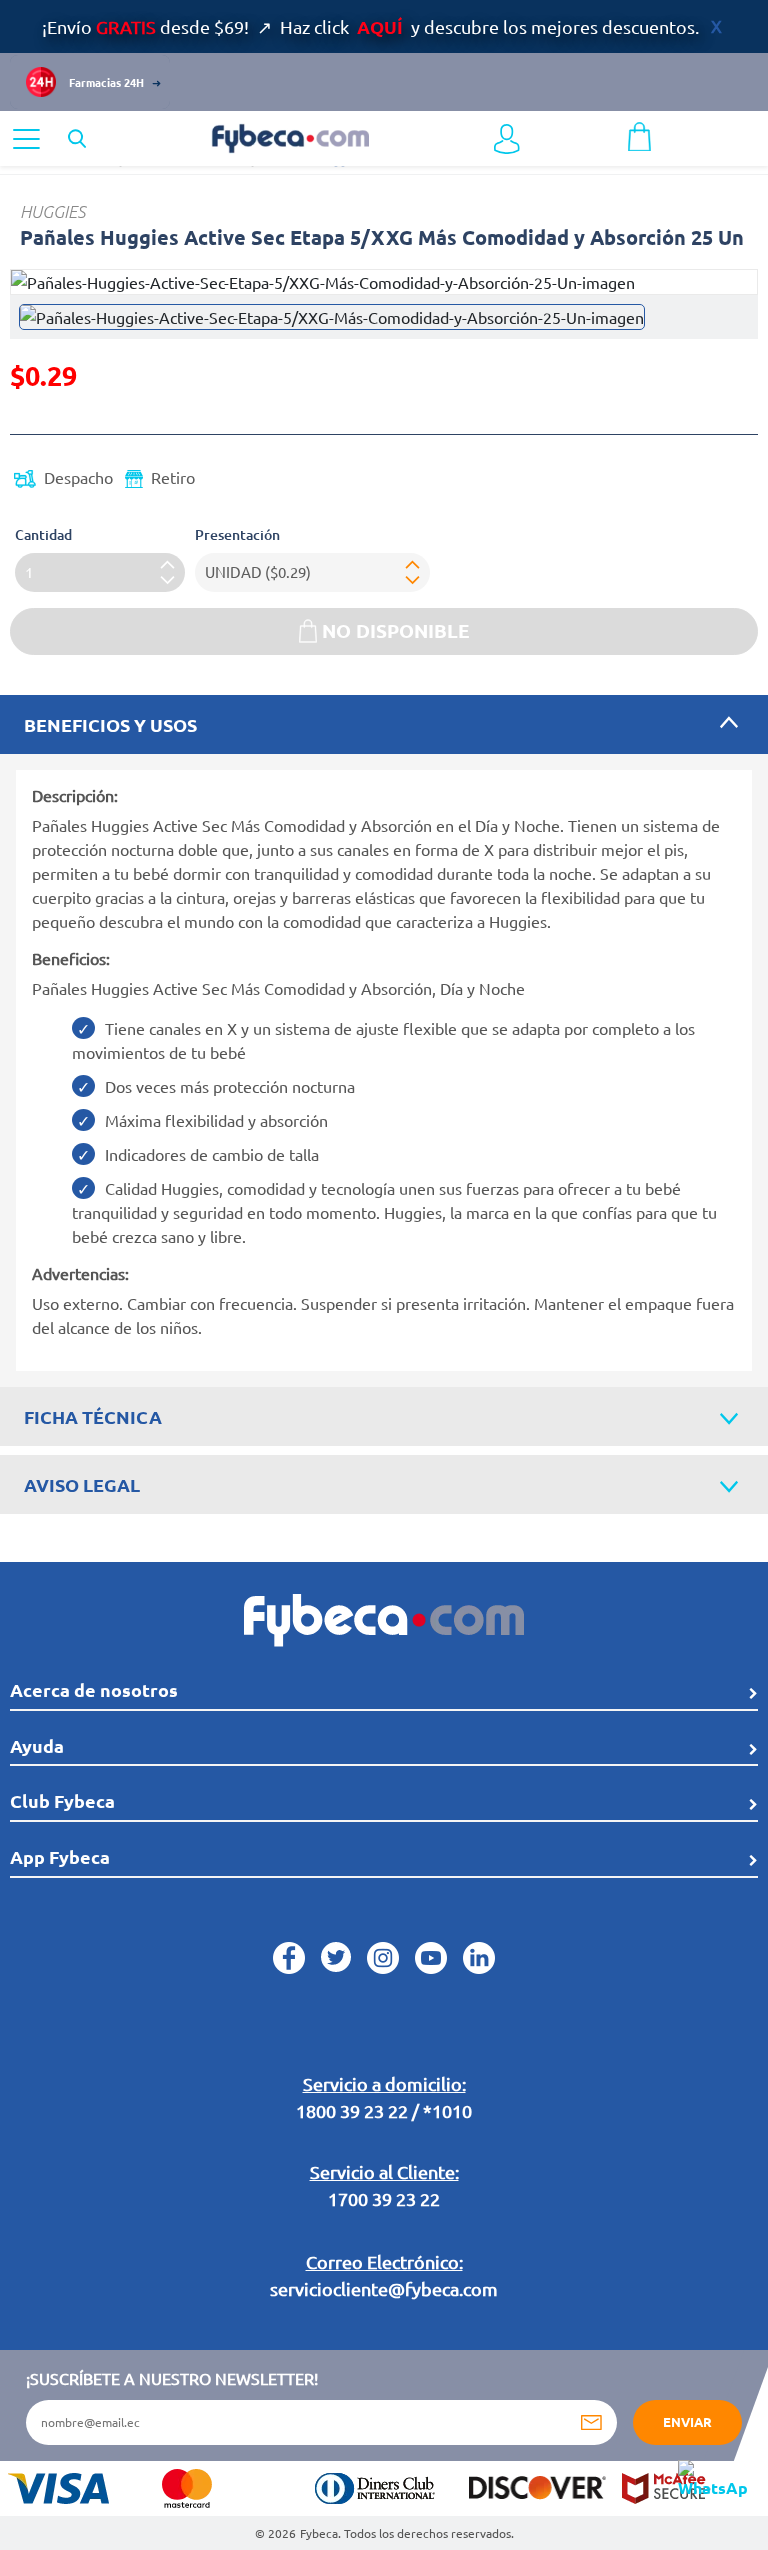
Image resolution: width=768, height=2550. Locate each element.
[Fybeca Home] (290, 136)
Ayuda (37, 1745)
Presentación (237, 534)
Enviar (687, 2421)
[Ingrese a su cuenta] (507, 139)
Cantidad (43, 534)
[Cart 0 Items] (639, 134)
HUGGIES (52, 211)
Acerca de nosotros (94, 1689)
